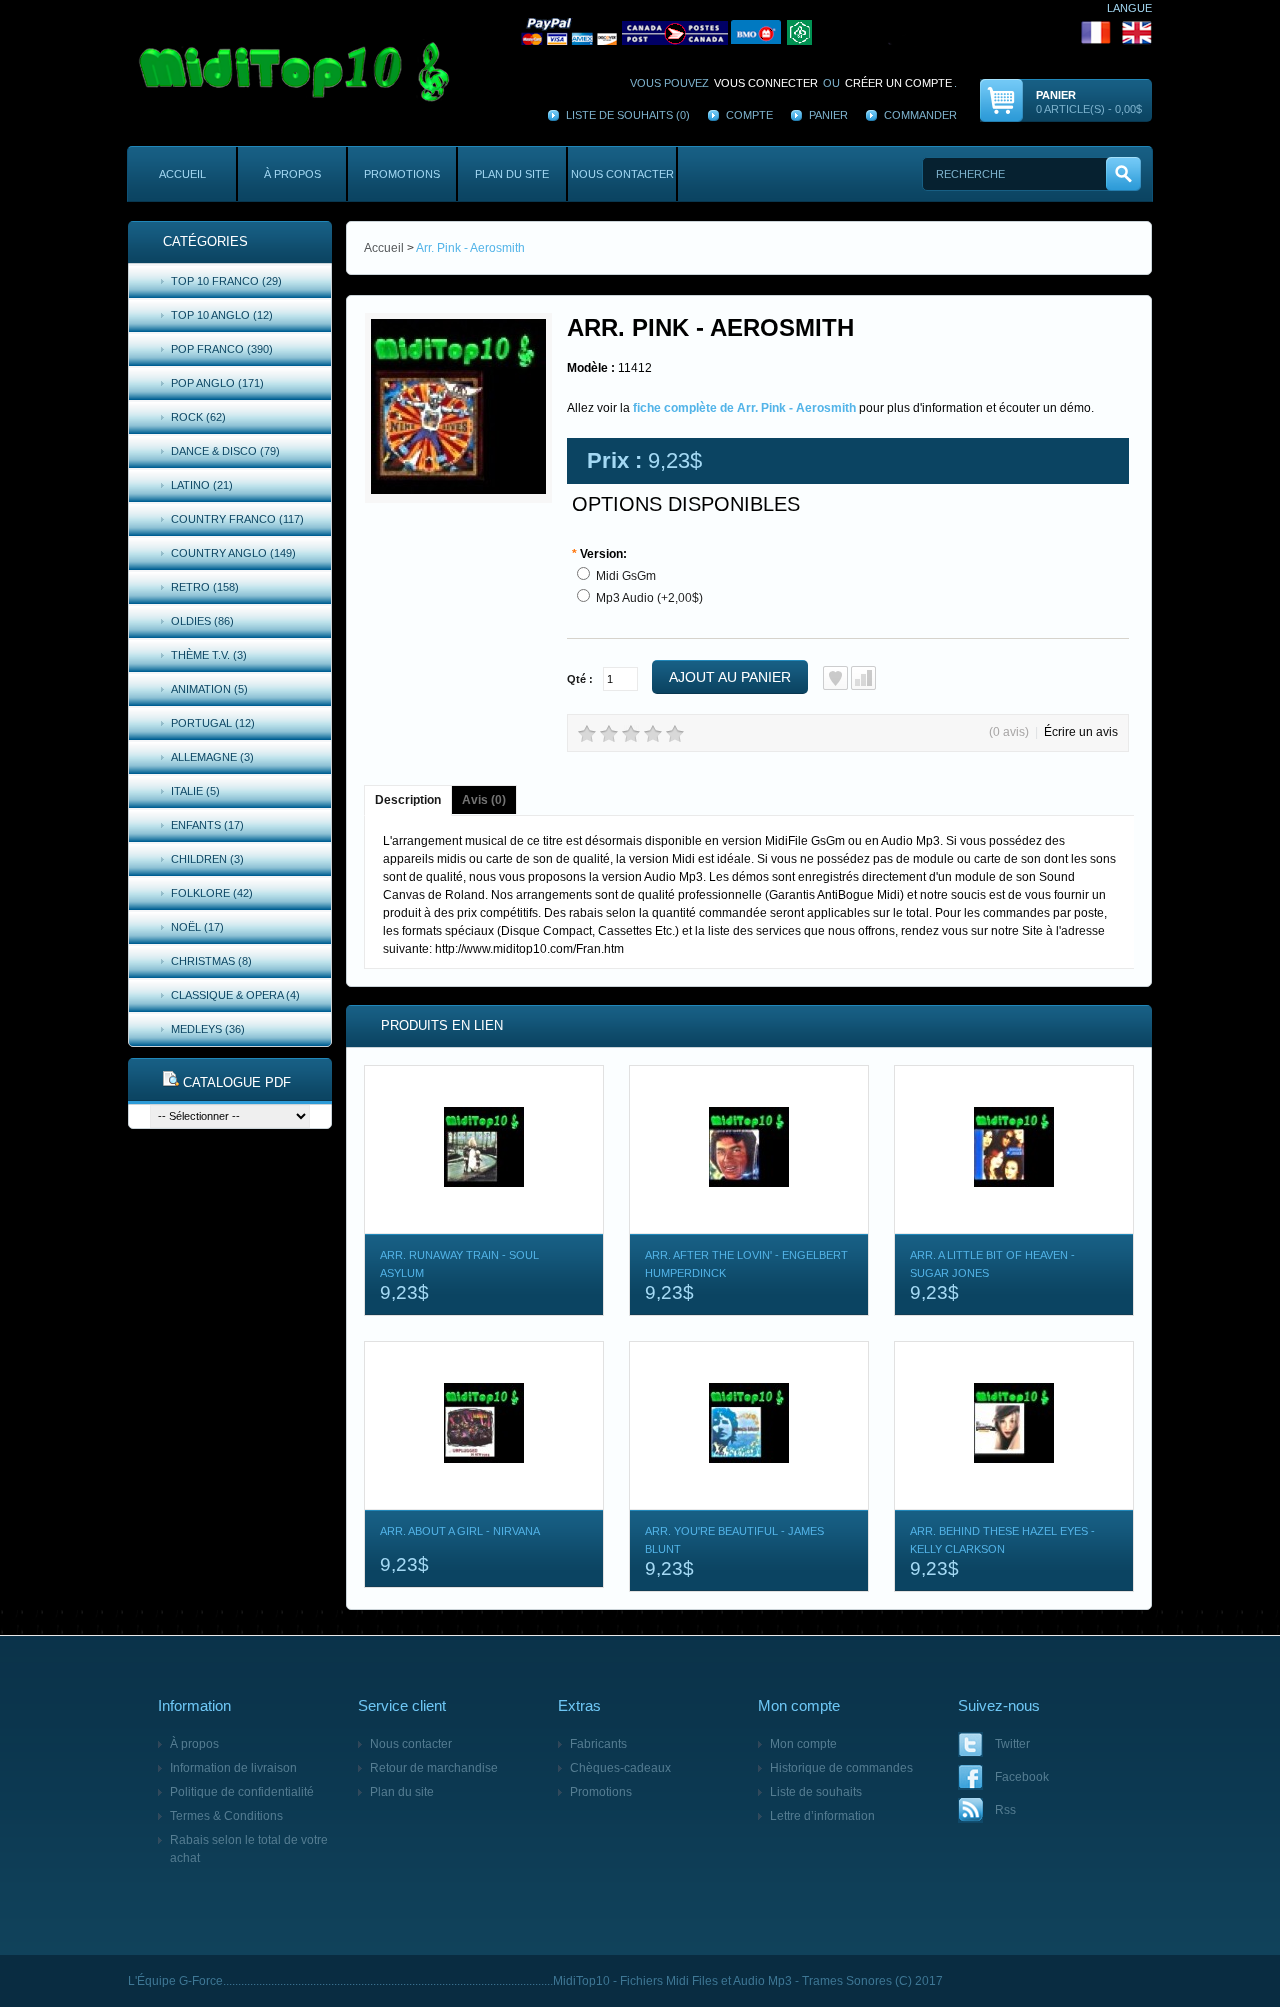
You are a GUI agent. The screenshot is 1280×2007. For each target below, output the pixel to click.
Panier (828, 115)
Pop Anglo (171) (217, 383)
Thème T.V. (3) (209, 655)
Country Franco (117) (237, 519)
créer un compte (898, 83)
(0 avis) (1009, 732)
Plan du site (512, 174)
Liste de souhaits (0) (628, 115)
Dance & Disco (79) (225, 451)
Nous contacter (622, 174)
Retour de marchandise (434, 1768)
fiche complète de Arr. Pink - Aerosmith (744, 408)
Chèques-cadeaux (620, 1768)
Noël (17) (197, 927)
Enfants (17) (207, 825)
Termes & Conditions (226, 1816)
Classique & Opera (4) (235, 995)
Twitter (1012, 1744)
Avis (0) (484, 800)
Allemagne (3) (212, 757)
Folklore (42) (212, 893)
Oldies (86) (202, 621)
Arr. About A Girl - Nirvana (460, 1531)
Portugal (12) (213, 723)
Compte (749, 115)
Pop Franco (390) (222, 349)
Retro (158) (205, 587)
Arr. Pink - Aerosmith (470, 248)
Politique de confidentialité (242, 1792)
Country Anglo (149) (233, 553)
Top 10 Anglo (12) (222, 315)
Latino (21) (202, 485)
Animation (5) (209, 689)
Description (408, 800)
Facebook (1022, 1777)
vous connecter (766, 83)
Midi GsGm (626, 576)
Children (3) (207, 859)
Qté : (580, 679)
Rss (1005, 1810)
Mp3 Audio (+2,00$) (649, 598)
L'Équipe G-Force (175, 1981)
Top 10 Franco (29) (226, 281)
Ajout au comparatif (863, 678)
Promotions (402, 174)
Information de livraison (233, 1768)
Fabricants (598, 1744)
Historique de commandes (841, 1768)
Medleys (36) (208, 1029)
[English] (1137, 32)
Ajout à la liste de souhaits (835, 678)
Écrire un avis (1081, 732)
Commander (920, 115)
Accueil (182, 174)
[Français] (816, 32)
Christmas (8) (211, 961)
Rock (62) (198, 417)
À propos (292, 174)
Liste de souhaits (816, 1792)
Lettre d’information (822, 1816)
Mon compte (803, 1744)
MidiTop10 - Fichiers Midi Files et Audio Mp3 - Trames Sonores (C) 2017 (748, 1981)
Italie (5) (195, 791)
